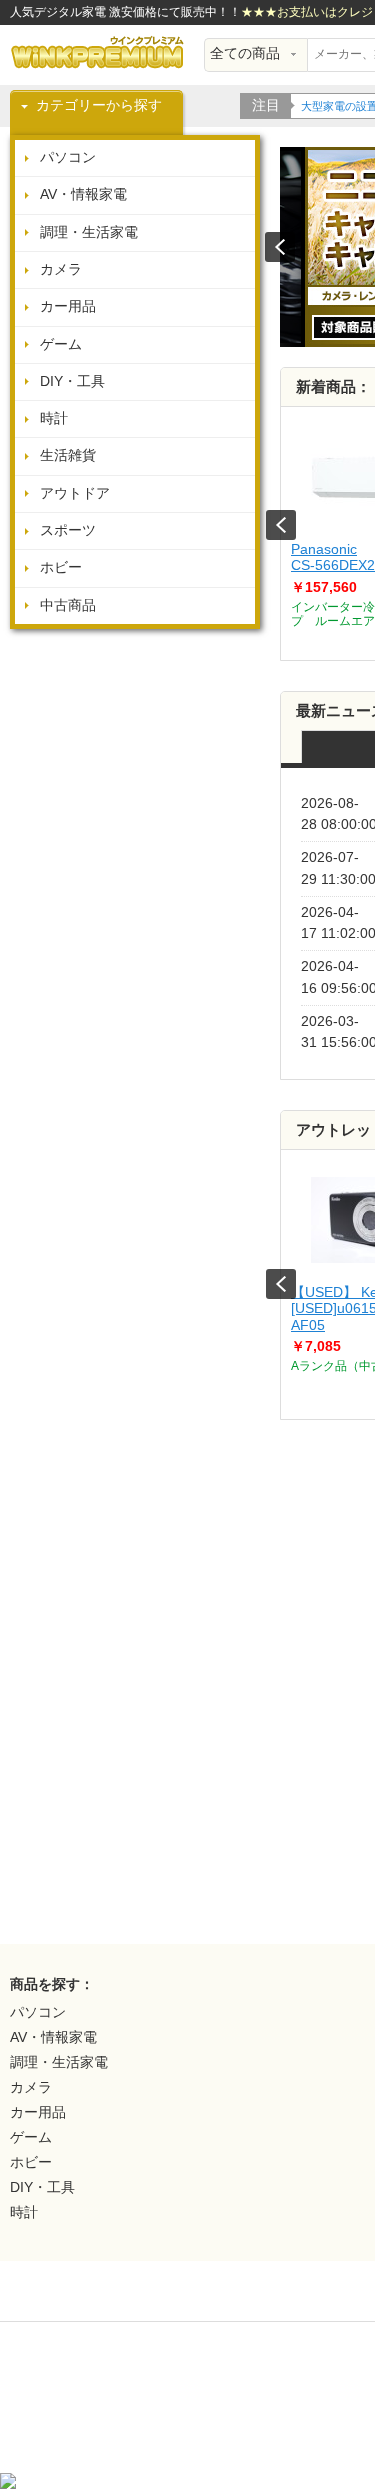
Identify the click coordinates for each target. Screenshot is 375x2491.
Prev (281, 525)
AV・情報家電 (83, 194)
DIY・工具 (72, 381)
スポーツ (68, 530)
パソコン (68, 157)
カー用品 (68, 306)
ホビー (61, 567)
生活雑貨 (68, 455)
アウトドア (75, 493)
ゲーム (61, 344)
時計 (54, 418)
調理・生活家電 (89, 232)
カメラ (61, 269)
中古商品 (68, 605)
